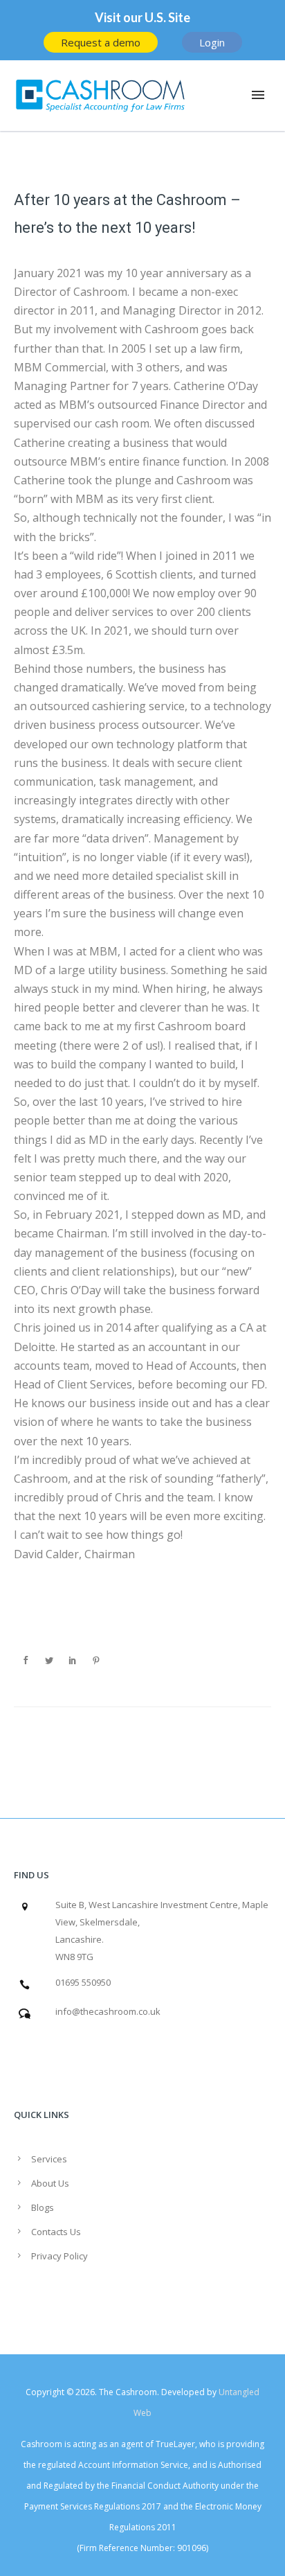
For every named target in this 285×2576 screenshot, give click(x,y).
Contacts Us (56, 2232)
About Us (50, 2183)
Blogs (43, 2207)
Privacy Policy (59, 2256)
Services (49, 2159)
